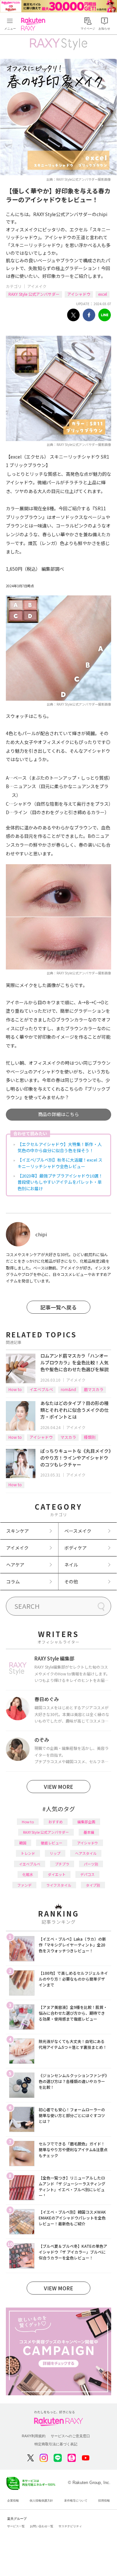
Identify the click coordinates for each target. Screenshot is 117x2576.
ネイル (71, 1565)
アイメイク (37, 286)
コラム (13, 1581)
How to (15, 1389)
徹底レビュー (52, 1843)
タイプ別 (93, 1885)
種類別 (90, 1437)
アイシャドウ (79, 294)
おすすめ (56, 1822)
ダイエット (57, 1874)
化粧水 (28, 1874)
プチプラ (62, 1864)
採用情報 (104, 2501)
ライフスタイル (59, 1885)
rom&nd (68, 1389)
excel (103, 294)
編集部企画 (86, 1822)
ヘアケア (15, 1565)
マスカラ (68, 1437)
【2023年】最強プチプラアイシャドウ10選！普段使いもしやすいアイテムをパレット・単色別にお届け (60, 1182)
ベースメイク (78, 1531)
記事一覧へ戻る (58, 1307)
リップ (55, 1853)
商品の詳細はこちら (58, 1114)
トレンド (28, 1853)
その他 (71, 1581)
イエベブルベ (41, 1389)
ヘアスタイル (86, 1853)
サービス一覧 (16, 2526)
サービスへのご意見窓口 (70, 2436)
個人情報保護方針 (41, 2501)
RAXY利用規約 (34, 2436)
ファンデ (24, 1885)
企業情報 (13, 2501)
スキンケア (18, 1531)
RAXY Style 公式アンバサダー (34, 294)
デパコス (87, 1874)
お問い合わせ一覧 (42, 2526)
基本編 (89, 1832)
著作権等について (76, 2501)
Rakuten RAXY (34, 24)
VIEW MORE (58, 1787)
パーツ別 (91, 1864)
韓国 (23, 1843)
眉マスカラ (94, 1389)
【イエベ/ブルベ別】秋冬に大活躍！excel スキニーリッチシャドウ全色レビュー (60, 1163)
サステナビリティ (70, 2526)
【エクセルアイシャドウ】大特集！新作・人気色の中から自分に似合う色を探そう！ (60, 1147)
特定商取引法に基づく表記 (56, 2444)
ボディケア (76, 1548)
